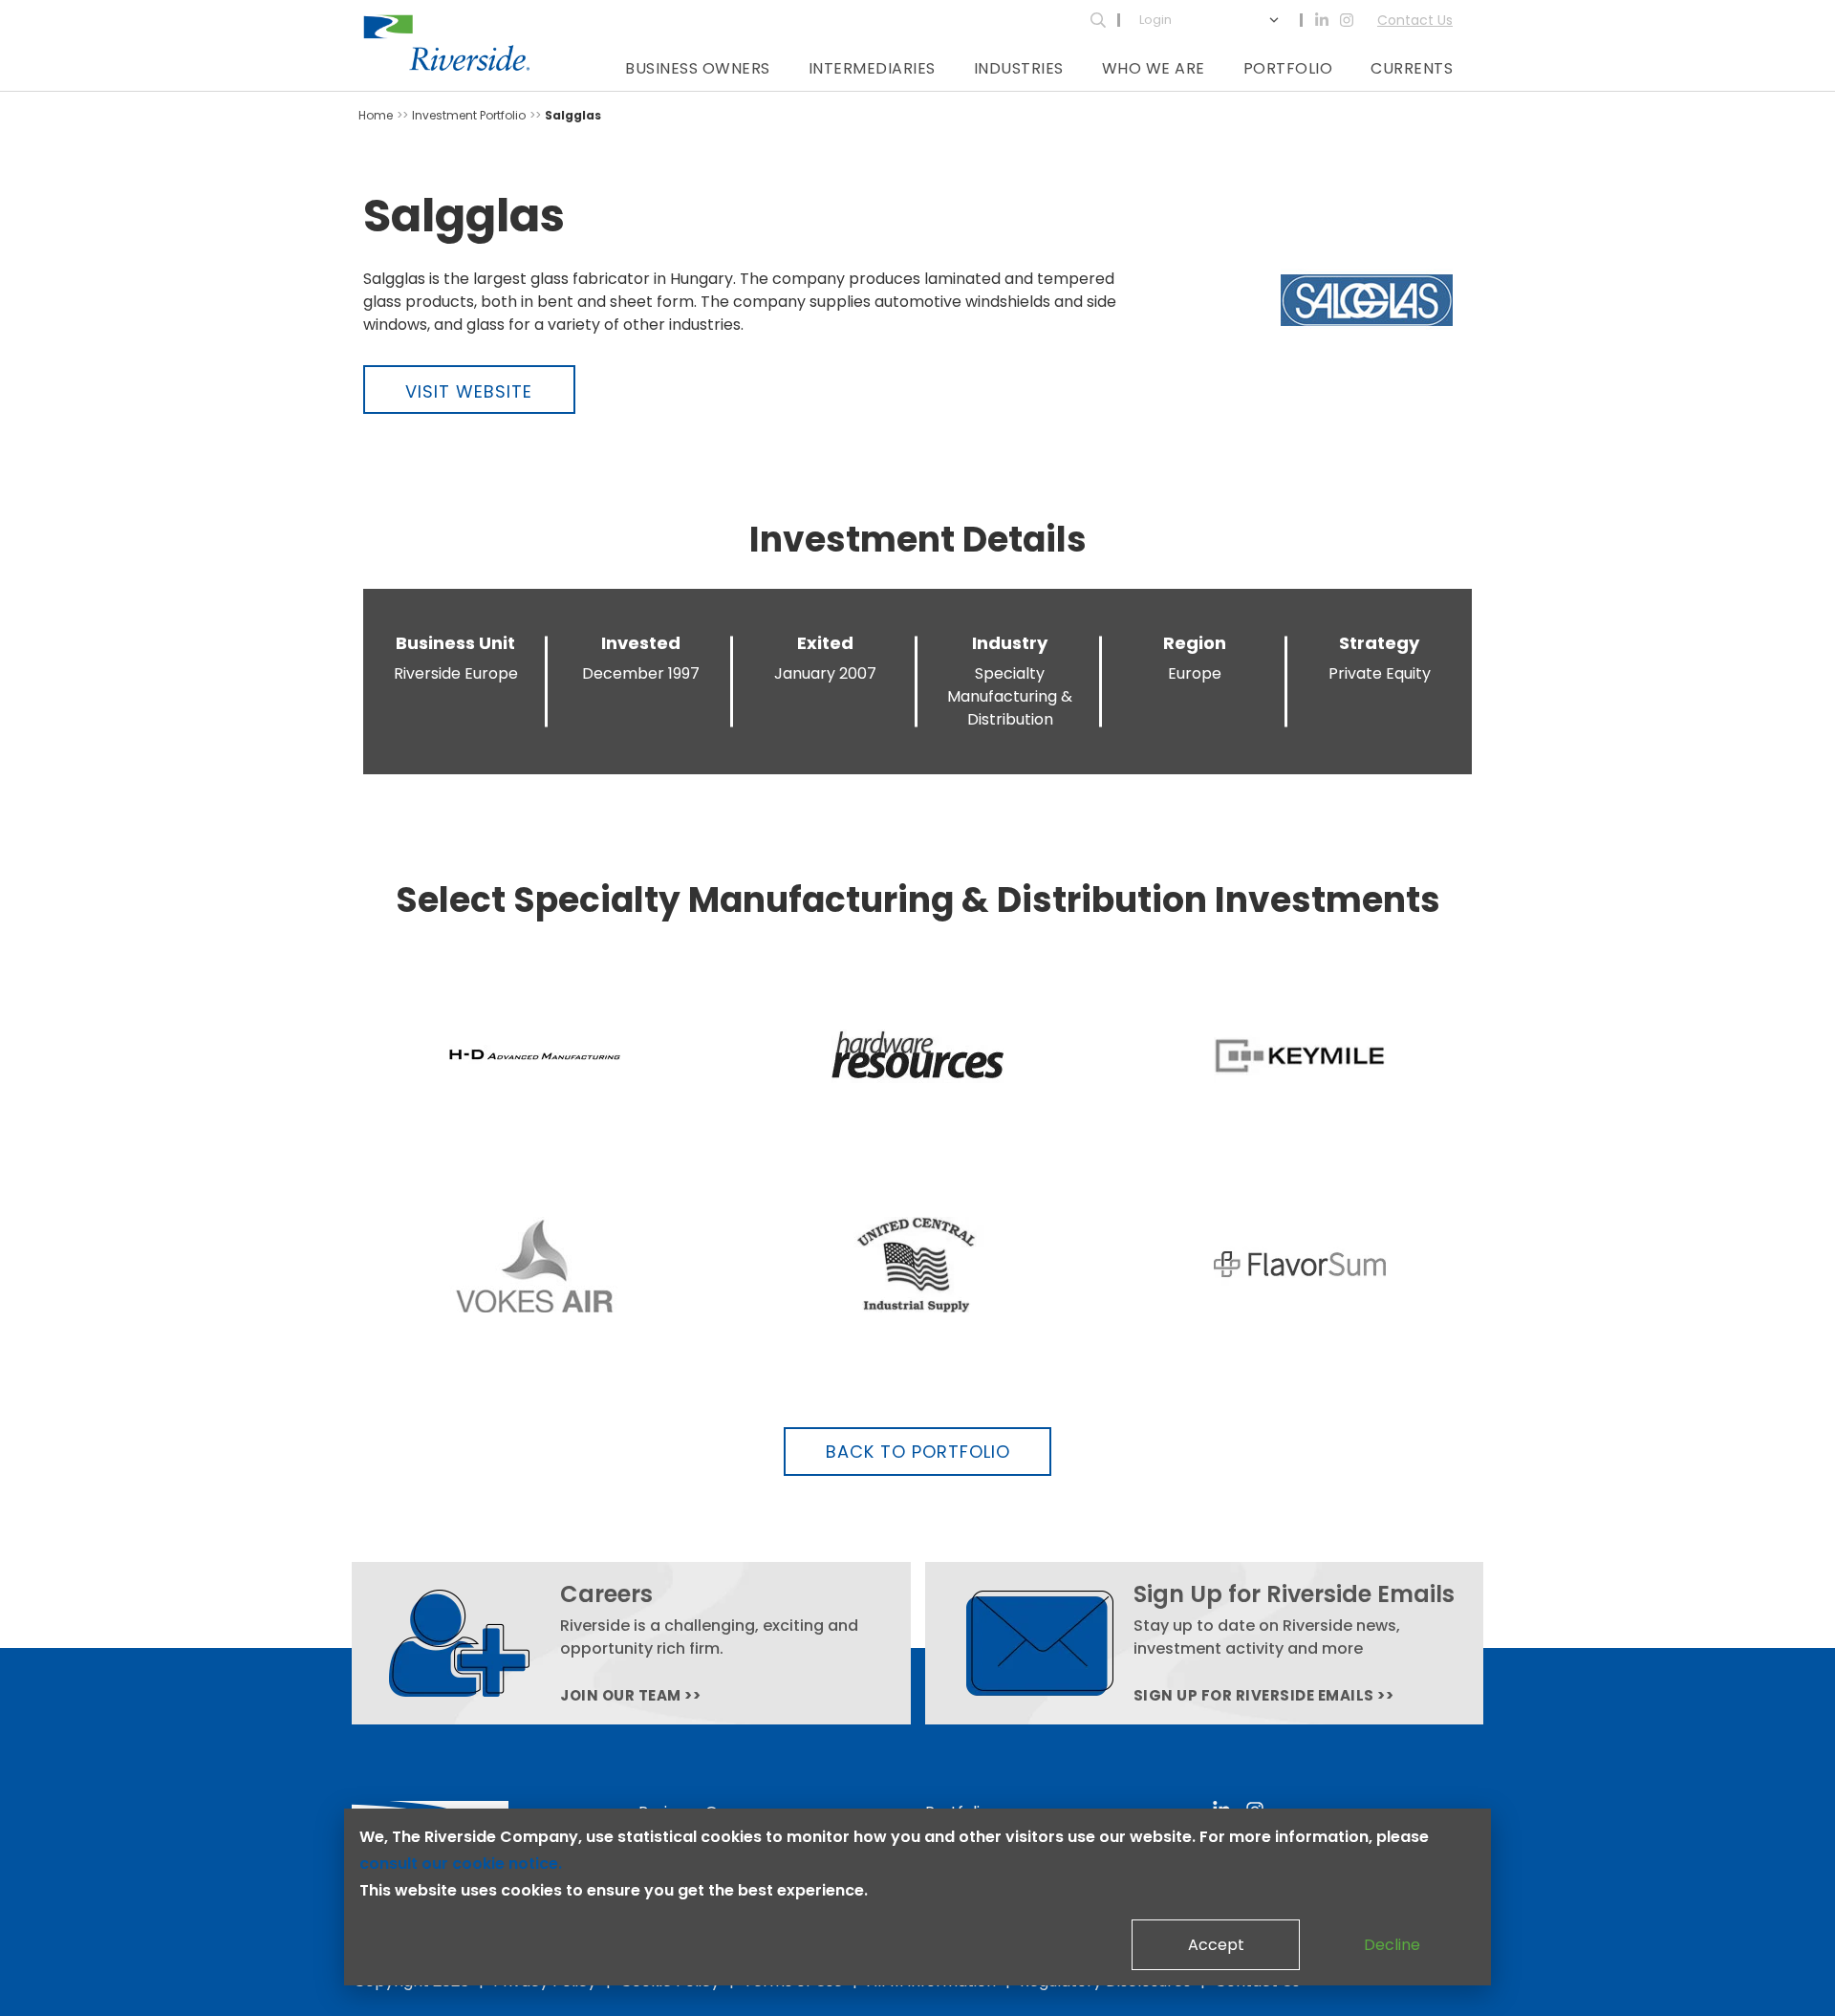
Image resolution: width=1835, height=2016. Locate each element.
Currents (1412, 68)
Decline (1392, 1945)
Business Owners (698, 68)
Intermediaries (872, 68)
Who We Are (1154, 68)
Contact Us (1415, 20)
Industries (1019, 68)
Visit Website (469, 391)
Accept (1216, 1945)
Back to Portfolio (918, 1452)
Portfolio (1288, 68)
